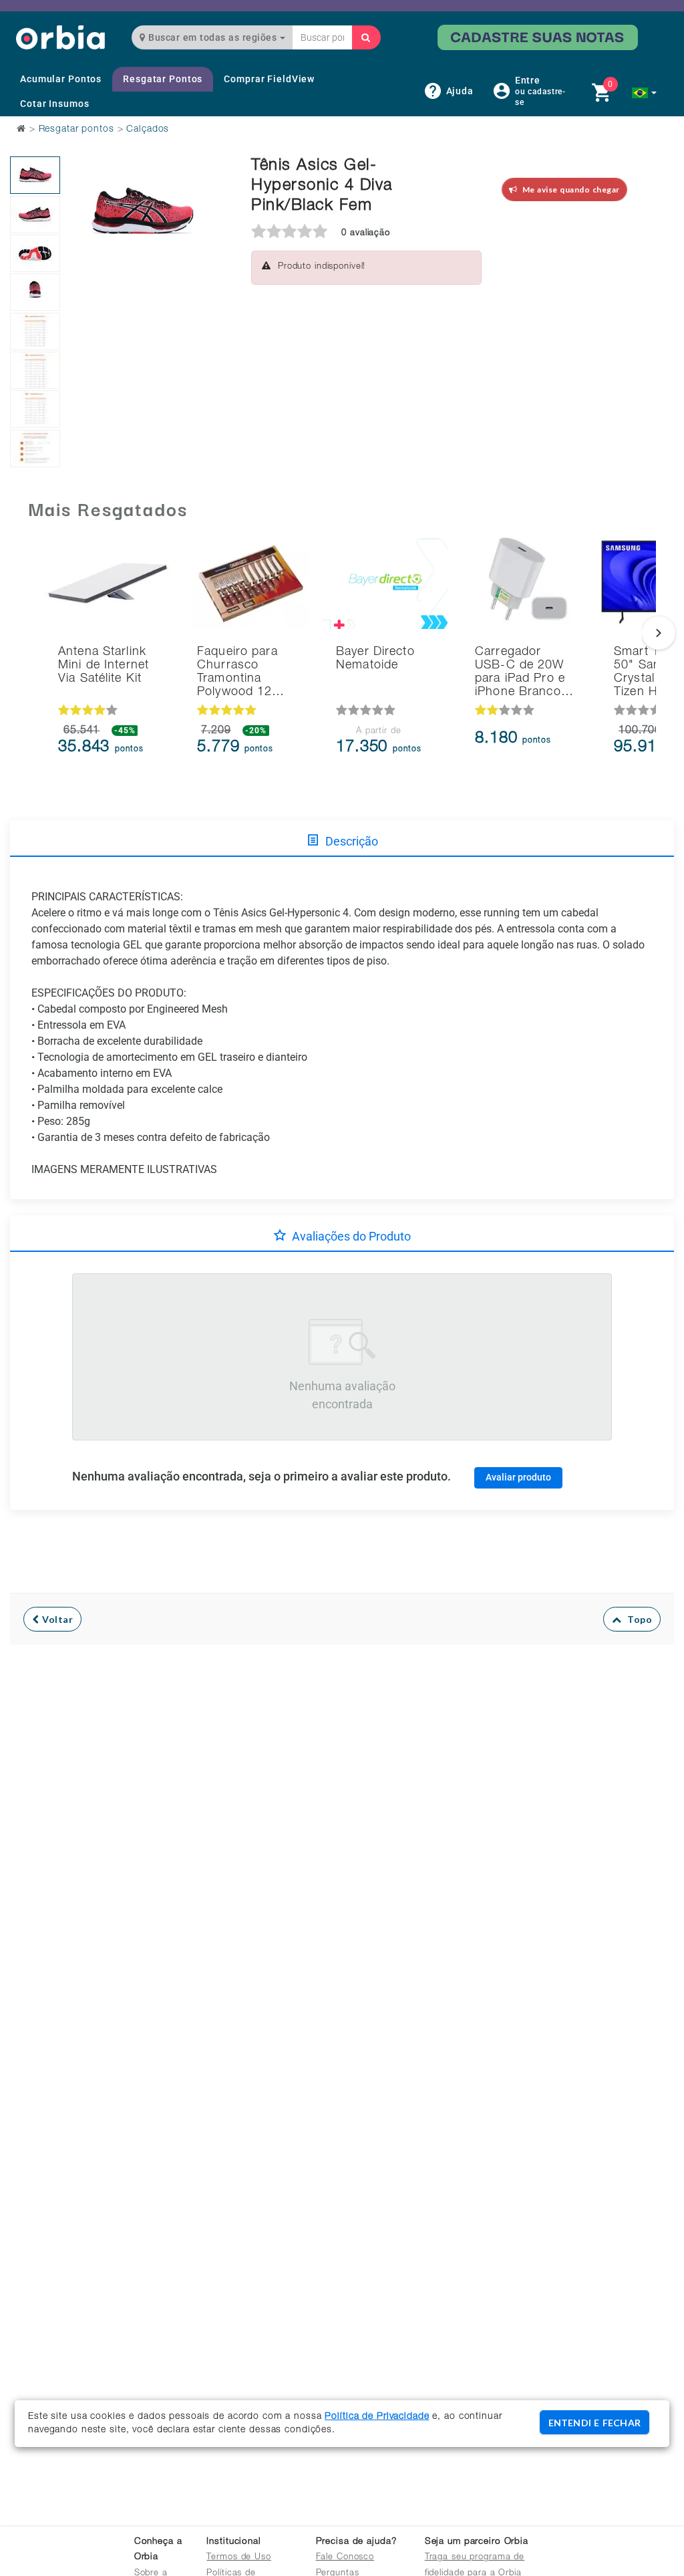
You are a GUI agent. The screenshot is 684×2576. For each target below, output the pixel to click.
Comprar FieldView (269, 79)
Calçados (148, 130)
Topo (637, 1619)
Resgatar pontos (76, 130)
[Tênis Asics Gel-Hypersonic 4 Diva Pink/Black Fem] (35, 175)
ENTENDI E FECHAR (594, 2423)
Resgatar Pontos (163, 79)
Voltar (56, 1619)
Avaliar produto (518, 1477)
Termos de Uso (238, 2558)
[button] (644, 93)
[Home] (60, 37)
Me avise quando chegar (569, 189)
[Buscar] (366, 37)
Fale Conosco (345, 2558)
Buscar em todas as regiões (213, 37)
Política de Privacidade (377, 2417)
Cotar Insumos (54, 104)
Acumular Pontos (61, 79)
